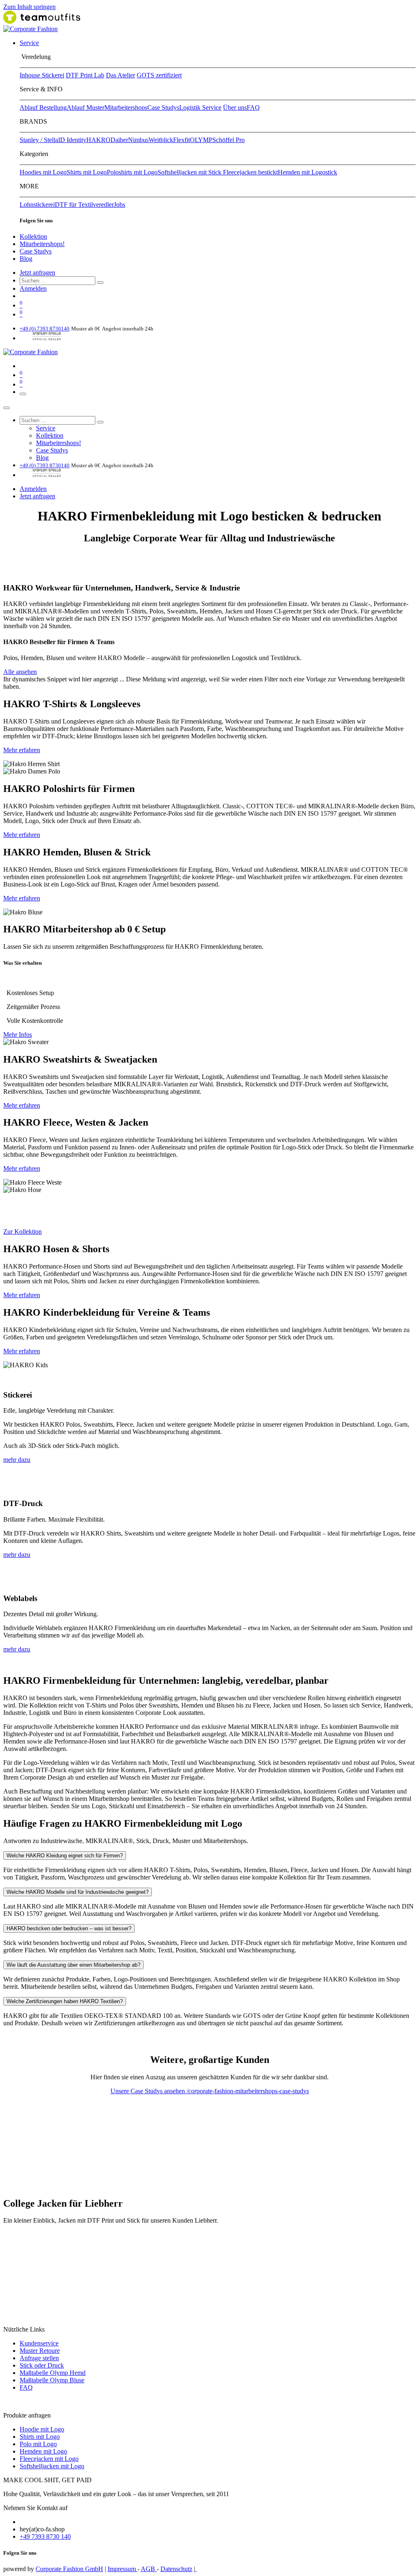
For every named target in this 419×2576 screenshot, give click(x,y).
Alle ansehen (20, 672)
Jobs (119, 205)
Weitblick (161, 140)
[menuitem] (29, 43)
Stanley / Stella (39, 140)
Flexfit (181, 140)
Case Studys (163, 107)
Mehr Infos (18, 1035)
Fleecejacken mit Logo (49, 2459)
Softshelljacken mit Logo (52, 2466)
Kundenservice (39, 2343)
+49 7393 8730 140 (45, 2536)
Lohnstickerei (37, 205)
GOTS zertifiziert (159, 75)
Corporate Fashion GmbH (69, 2569)
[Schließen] (7, 408)
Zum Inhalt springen (29, 7)
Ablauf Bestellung (43, 107)
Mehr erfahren (22, 750)
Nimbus (138, 140)
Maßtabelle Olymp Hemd (53, 2373)
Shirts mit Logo (87, 172)
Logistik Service (200, 107)
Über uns (235, 107)
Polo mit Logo (38, 2444)
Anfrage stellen (39, 2358)
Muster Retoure (40, 2351)
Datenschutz (176, 2569)
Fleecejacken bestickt (250, 172)
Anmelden (33, 288)
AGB (149, 2569)
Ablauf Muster (86, 107)
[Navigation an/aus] (23, 394)
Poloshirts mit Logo (132, 172)
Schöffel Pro (229, 140)
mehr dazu (17, 1460)
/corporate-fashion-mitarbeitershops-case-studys (248, 2091)
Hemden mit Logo (43, 2451)
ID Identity (72, 140)
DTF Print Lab (85, 75)
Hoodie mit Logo (42, 2429)
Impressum (123, 2569)
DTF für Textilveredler (84, 205)
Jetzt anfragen (37, 273)
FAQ (253, 107)
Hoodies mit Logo (43, 172)
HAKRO (98, 140)
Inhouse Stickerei (42, 75)
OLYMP (201, 140)
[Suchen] (100, 283)
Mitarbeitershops (126, 107)
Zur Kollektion (23, 1231)
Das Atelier (121, 75)
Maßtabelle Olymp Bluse (52, 2380)
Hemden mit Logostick (307, 172)
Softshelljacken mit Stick (190, 172)
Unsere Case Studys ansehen (149, 2091)
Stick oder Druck (42, 2365)
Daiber (119, 140)
